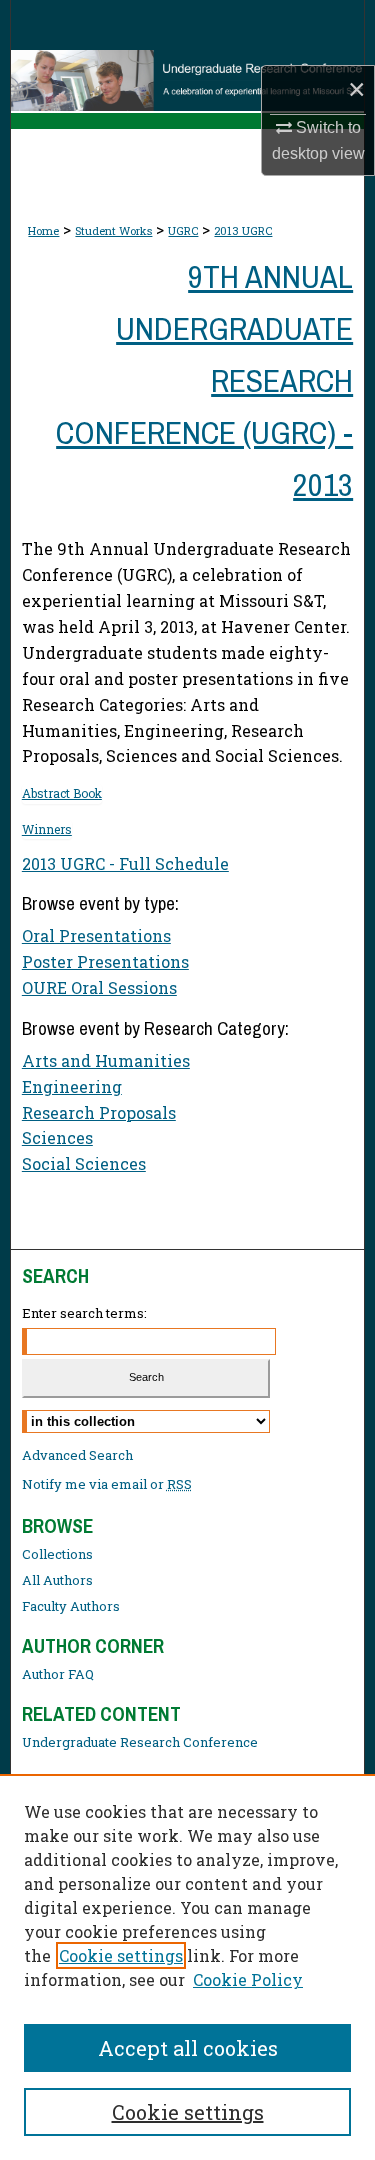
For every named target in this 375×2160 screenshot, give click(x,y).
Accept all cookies (188, 2048)
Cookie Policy (248, 1979)
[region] (187, 1967)
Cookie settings (121, 1955)
